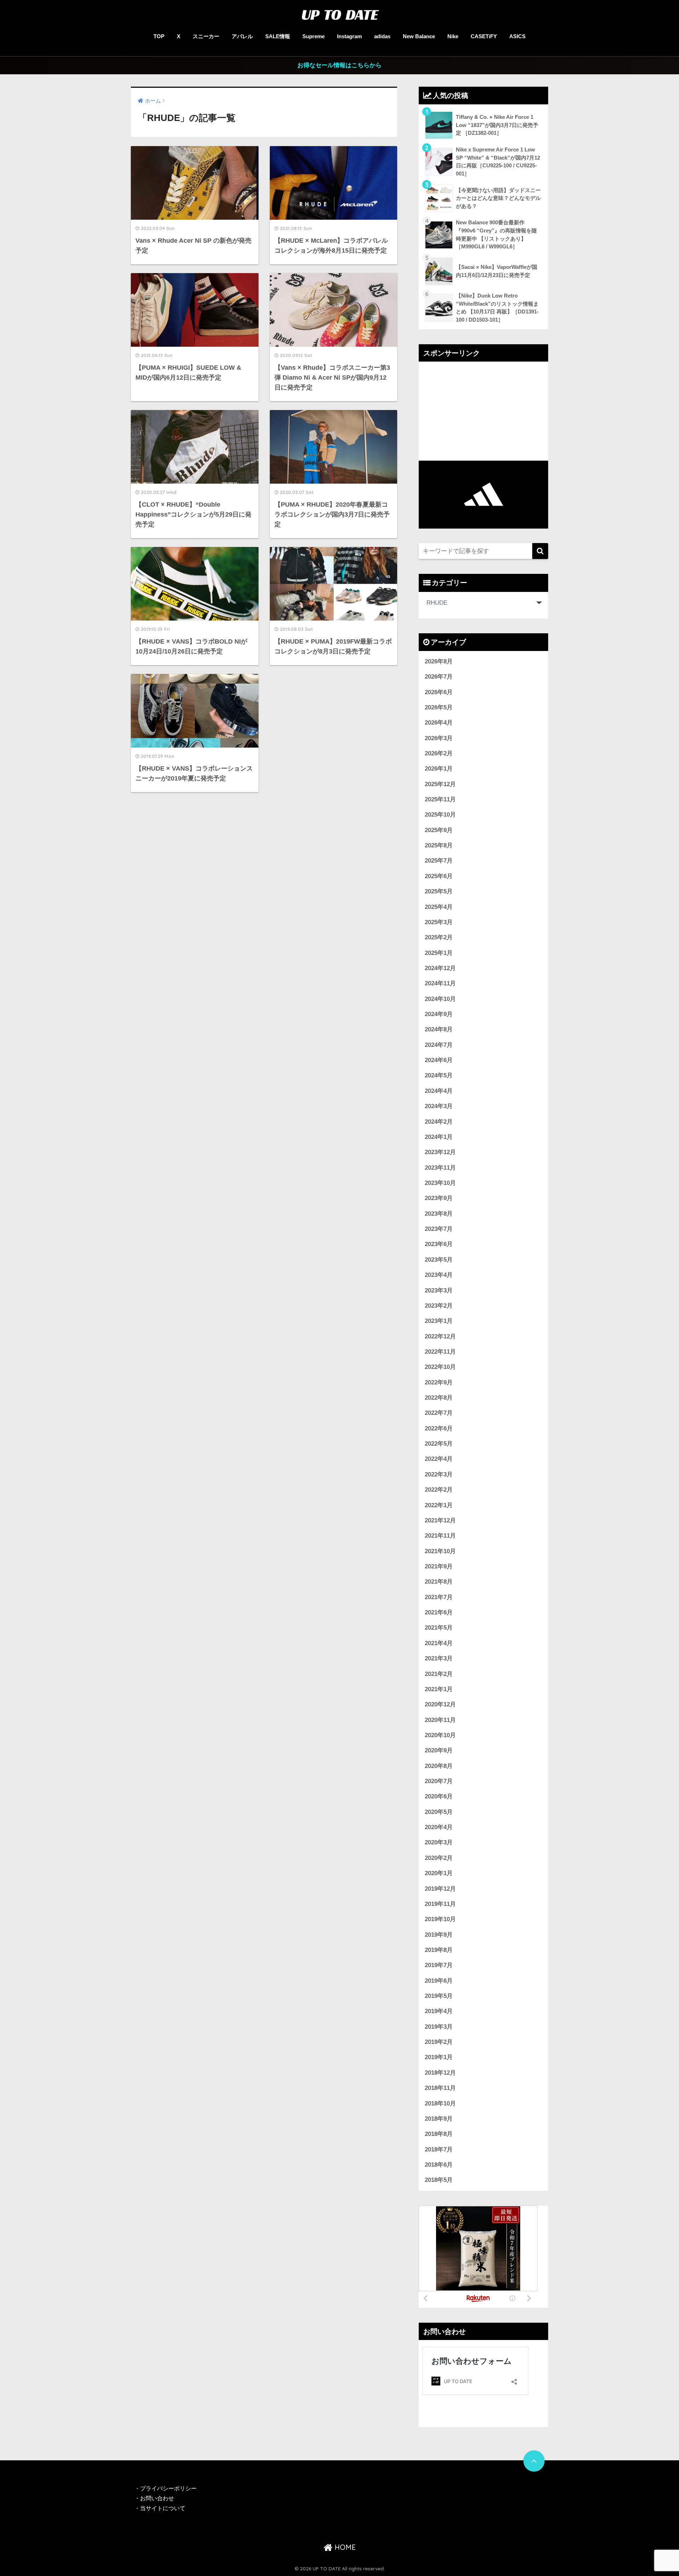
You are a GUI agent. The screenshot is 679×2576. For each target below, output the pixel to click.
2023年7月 (439, 1229)
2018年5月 (439, 2180)
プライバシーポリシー (169, 2488)
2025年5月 (439, 891)
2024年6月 (439, 1060)
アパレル (242, 36)
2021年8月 (439, 1582)
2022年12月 (440, 1336)
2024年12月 (440, 968)
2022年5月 (439, 1444)
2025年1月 (439, 953)
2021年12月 (440, 1520)
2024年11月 (440, 983)
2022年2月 (439, 1490)
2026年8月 (439, 661)
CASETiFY (484, 36)
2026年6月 (439, 692)
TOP (159, 36)
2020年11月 (440, 1720)
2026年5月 (439, 707)
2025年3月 (439, 922)
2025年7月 (439, 861)
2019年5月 (439, 1996)
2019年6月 (439, 1981)
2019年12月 (440, 1889)
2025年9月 (439, 830)
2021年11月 (440, 1536)
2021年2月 (439, 1674)
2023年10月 (440, 1183)
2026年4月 (439, 723)
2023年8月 (439, 1214)
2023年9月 (439, 1198)
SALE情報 (278, 36)
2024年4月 (439, 1091)
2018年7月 (439, 2149)
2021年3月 (439, 1658)
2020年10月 (440, 1735)
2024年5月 (439, 1075)
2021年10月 (440, 1551)
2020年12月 (440, 1704)
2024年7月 (439, 1045)
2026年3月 (439, 738)
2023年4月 (439, 1275)
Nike (453, 36)
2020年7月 (439, 1781)
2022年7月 (439, 1413)
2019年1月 (439, 2057)
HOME (344, 2547)
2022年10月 (440, 1367)
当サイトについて (163, 2508)
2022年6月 (439, 1428)
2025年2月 (439, 937)
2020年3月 (439, 1842)
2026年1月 (439, 769)
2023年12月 (440, 1152)
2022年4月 (439, 1459)
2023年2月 (439, 1306)
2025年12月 (440, 784)
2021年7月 (439, 1597)
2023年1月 (439, 1321)
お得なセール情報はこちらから (339, 65)
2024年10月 (440, 999)
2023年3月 (439, 1290)
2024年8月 (439, 1029)
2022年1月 (439, 1505)
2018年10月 (440, 2104)
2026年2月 (439, 753)
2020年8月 (439, 1766)
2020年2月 (439, 1858)
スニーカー (206, 36)
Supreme (314, 36)
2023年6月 (439, 1244)
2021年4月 (439, 1643)
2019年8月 (439, 1950)
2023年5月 (439, 1260)
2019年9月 (439, 1935)
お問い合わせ (157, 2498)
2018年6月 (439, 2165)
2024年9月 (439, 1014)
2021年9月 (439, 1566)
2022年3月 (439, 1474)
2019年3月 (439, 2027)
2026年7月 (439, 677)
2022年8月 (439, 1398)
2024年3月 (439, 1106)
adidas (382, 36)
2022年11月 (440, 1352)
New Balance (419, 36)
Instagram (349, 36)
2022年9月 (439, 1382)
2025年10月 (440, 815)
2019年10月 (440, 1919)
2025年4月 (439, 907)
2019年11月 (440, 1904)
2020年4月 (439, 1827)
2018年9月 (439, 2119)
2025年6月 (439, 876)
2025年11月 (440, 799)
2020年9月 (439, 1750)
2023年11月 (440, 1168)
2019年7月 (439, 1965)
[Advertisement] (483, 411)
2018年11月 (440, 2088)
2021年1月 (439, 1689)
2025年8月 (439, 845)
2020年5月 (439, 1812)
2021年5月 (439, 1628)
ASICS (517, 36)
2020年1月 (439, 1873)
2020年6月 (439, 1796)
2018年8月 (439, 2134)
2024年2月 (439, 1122)
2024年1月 (439, 1137)
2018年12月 (440, 2073)
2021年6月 (439, 1612)
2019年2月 (439, 2042)
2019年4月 (439, 2011)
